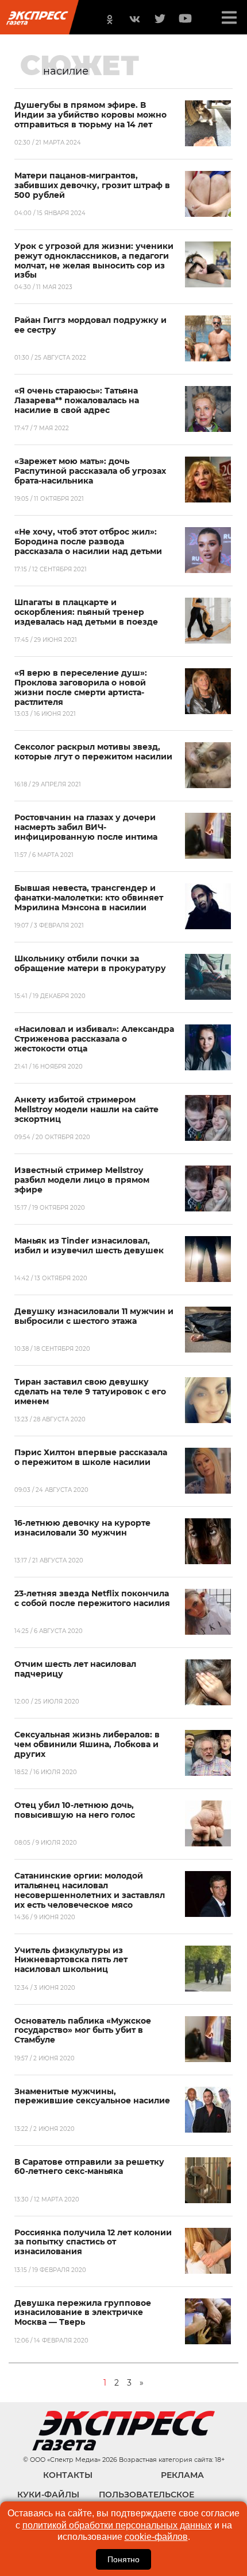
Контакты (68, 2475)
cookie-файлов (156, 2537)
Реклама (182, 2475)
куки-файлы (48, 2495)
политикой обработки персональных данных (117, 2525)
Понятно (123, 2559)
